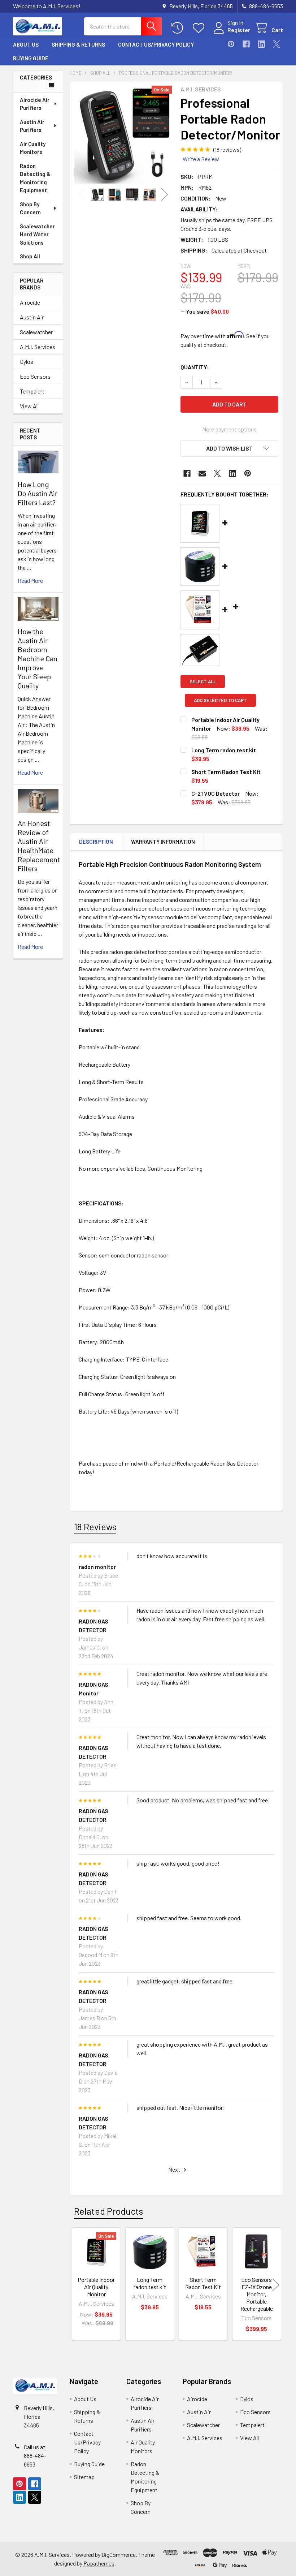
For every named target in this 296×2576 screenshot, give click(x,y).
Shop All (30, 256)
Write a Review (201, 159)
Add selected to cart (220, 700)
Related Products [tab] (108, 2211)
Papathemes (99, 2563)
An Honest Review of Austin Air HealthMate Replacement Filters (39, 846)
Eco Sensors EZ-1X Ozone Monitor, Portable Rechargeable (257, 2294)
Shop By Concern (30, 208)
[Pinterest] (231, 44)
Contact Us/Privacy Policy (156, 44)
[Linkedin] (261, 44)
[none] (123, 135)
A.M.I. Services (38, 347)
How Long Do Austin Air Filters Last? (38, 493)
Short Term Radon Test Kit (226, 772)
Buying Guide (31, 58)
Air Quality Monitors (33, 148)
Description (96, 842)
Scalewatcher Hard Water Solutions (37, 234)
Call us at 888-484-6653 (35, 2455)
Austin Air (32, 317)
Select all (203, 681)
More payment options (229, 429)
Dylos (27, 362)
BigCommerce (119, 2555)
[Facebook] (246, 44)
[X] (277, 44)
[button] (229, 448)
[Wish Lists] (200, 28)
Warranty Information (163, 842)
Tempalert (32, 391)
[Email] (202, 473)
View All (29, 406)
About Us (26, 44)
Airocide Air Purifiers (35, 104)
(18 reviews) (227, 149)
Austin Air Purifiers (32, 126)
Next (165, 195)
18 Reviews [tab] (95, 1527)
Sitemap (84, 2477)
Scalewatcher (36, 332)
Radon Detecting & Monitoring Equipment (35, 178)
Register (239, 30)
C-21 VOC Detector (216, 793)
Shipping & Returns (78, 44)
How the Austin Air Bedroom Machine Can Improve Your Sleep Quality (38, 658)
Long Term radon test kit (224, 750)
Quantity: (195, 367)
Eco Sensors (35, 376)
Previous (82, 195)
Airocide (30, 302)
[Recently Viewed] (179, 28)
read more (30, 580)
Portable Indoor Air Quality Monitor (96, 2287)
